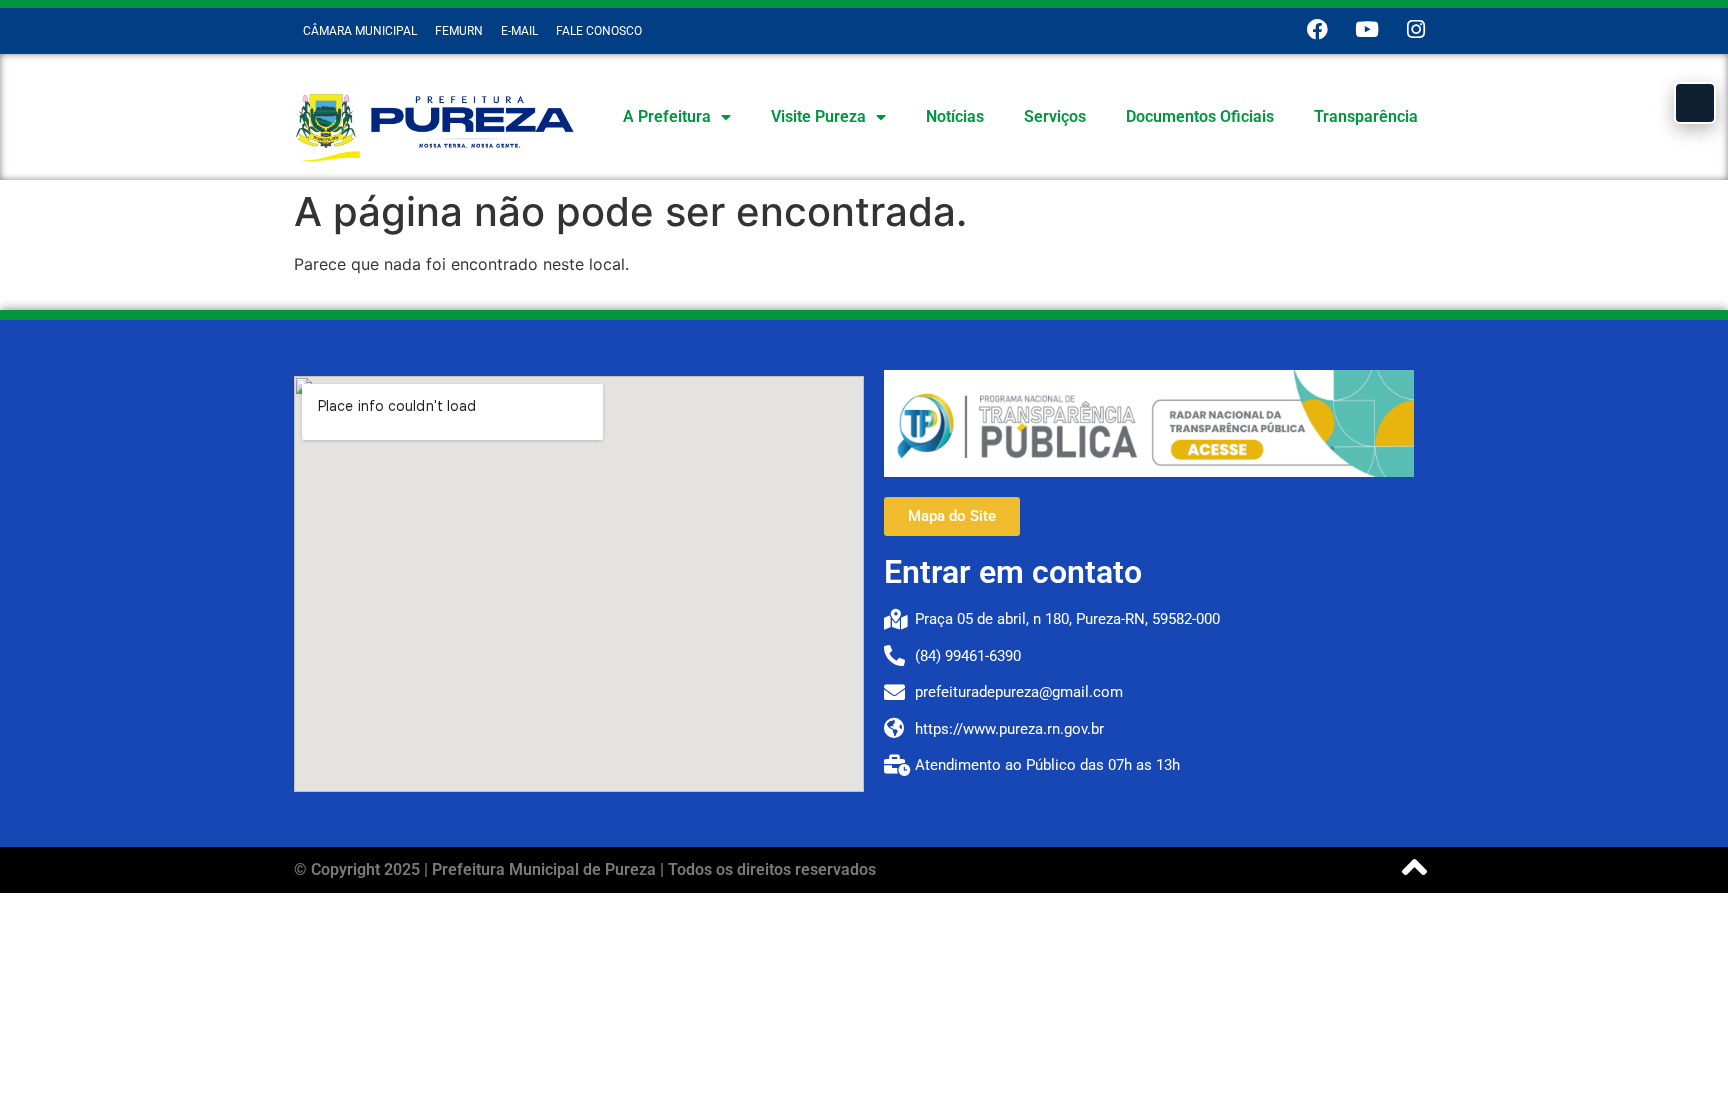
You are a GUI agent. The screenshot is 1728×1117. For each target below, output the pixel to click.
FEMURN (459, 31)
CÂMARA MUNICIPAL (360, 31)
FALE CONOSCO (599, 31)
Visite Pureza (818, 116)
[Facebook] (1317, 29)
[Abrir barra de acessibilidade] (1695, 103)
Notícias (955, 116)
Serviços (1055, 116)
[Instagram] (1415, 29)
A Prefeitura (667, 116)
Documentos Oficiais (1200, 116)
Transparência (1366, 116)
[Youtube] (1366, 29)
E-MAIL (519, 31)
